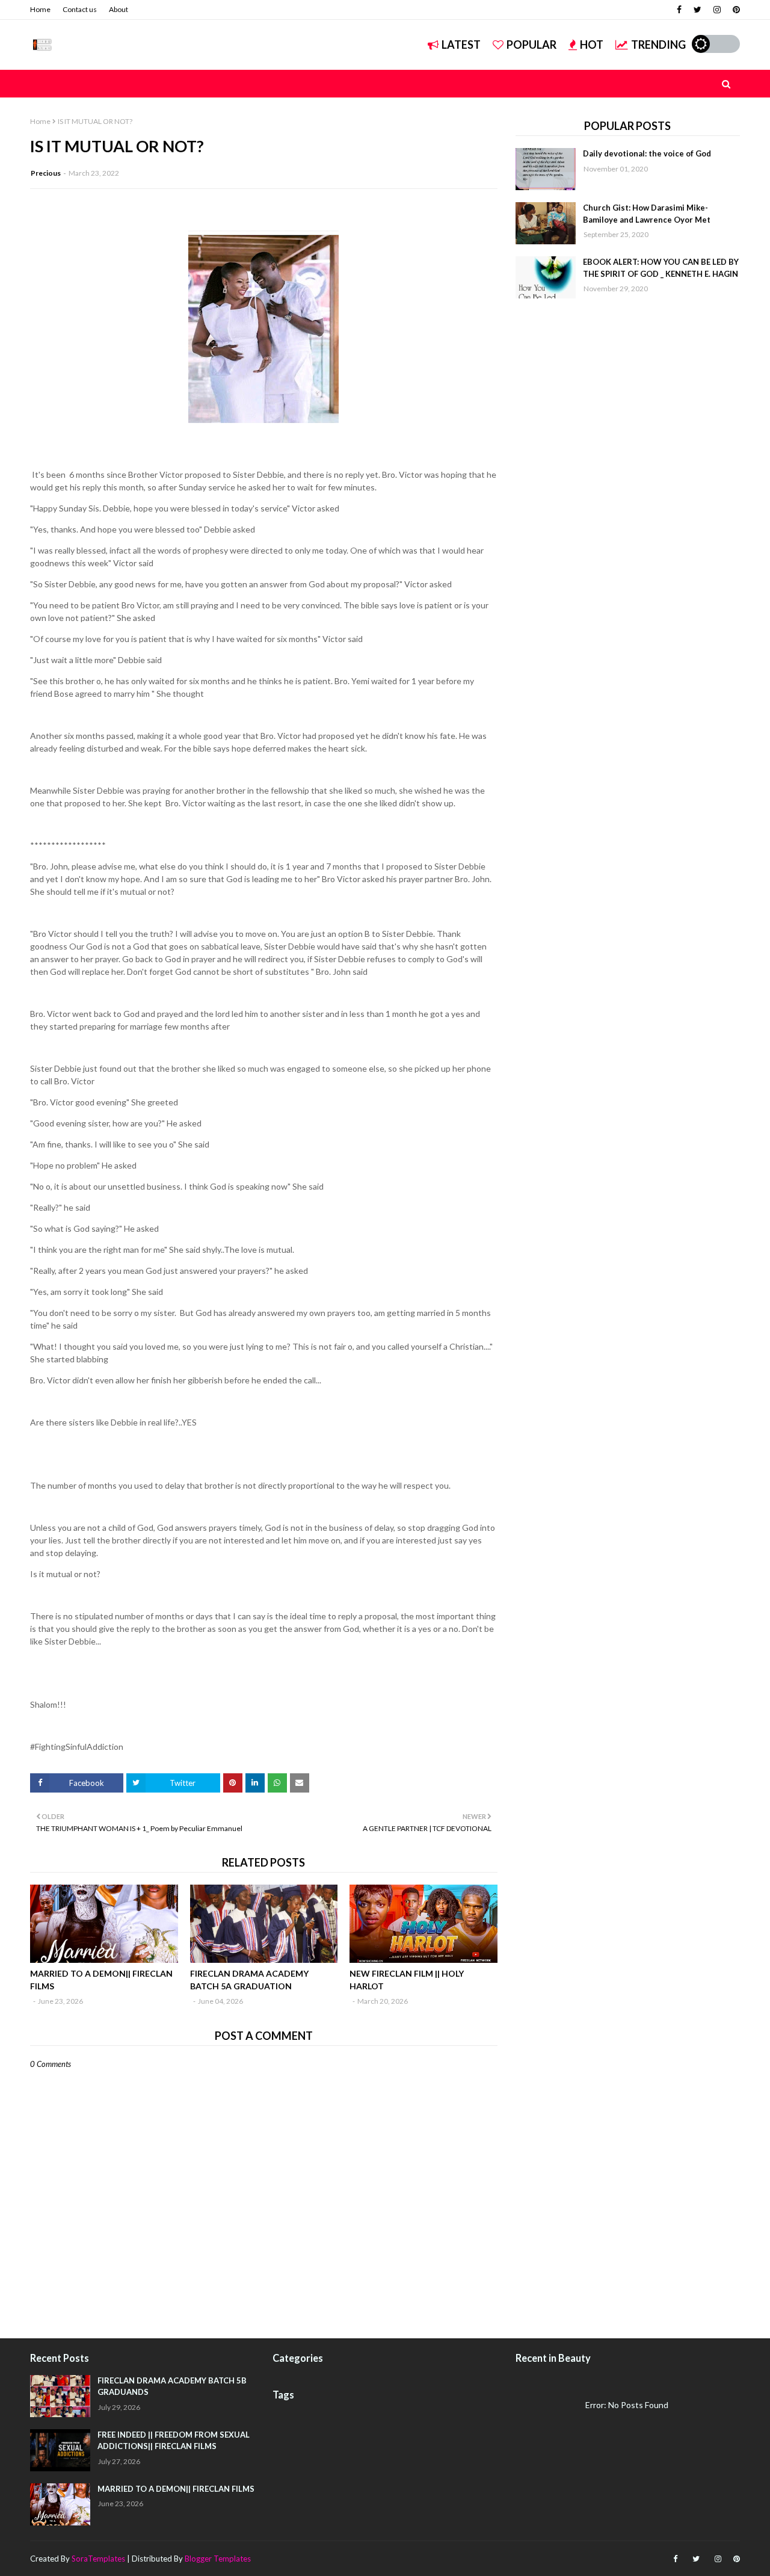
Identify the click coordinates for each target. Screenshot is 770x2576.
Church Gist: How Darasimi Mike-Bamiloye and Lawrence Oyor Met (647, 214)
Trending (658, 45)
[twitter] (698, 10)
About (119, 9)
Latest (461, 45)
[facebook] (679, 10)
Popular (531, 45)
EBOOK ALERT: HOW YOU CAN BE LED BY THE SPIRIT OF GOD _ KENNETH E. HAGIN (661, 268)
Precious (46, 173)
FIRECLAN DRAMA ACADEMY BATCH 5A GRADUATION (249, 1980)
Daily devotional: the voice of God (647, 153)
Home (40, 9)
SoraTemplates (98, 2559)
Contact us (80, 9)
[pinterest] (735, 10)
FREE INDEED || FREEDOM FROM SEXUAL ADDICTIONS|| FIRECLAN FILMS (174, 2441)
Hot (592, 45)
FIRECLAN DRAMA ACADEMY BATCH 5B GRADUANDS (172, 2386)
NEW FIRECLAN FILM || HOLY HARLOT (407, 1980)
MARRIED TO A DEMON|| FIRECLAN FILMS (101, 1980)
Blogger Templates (218, 2559)
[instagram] (717, 10)
